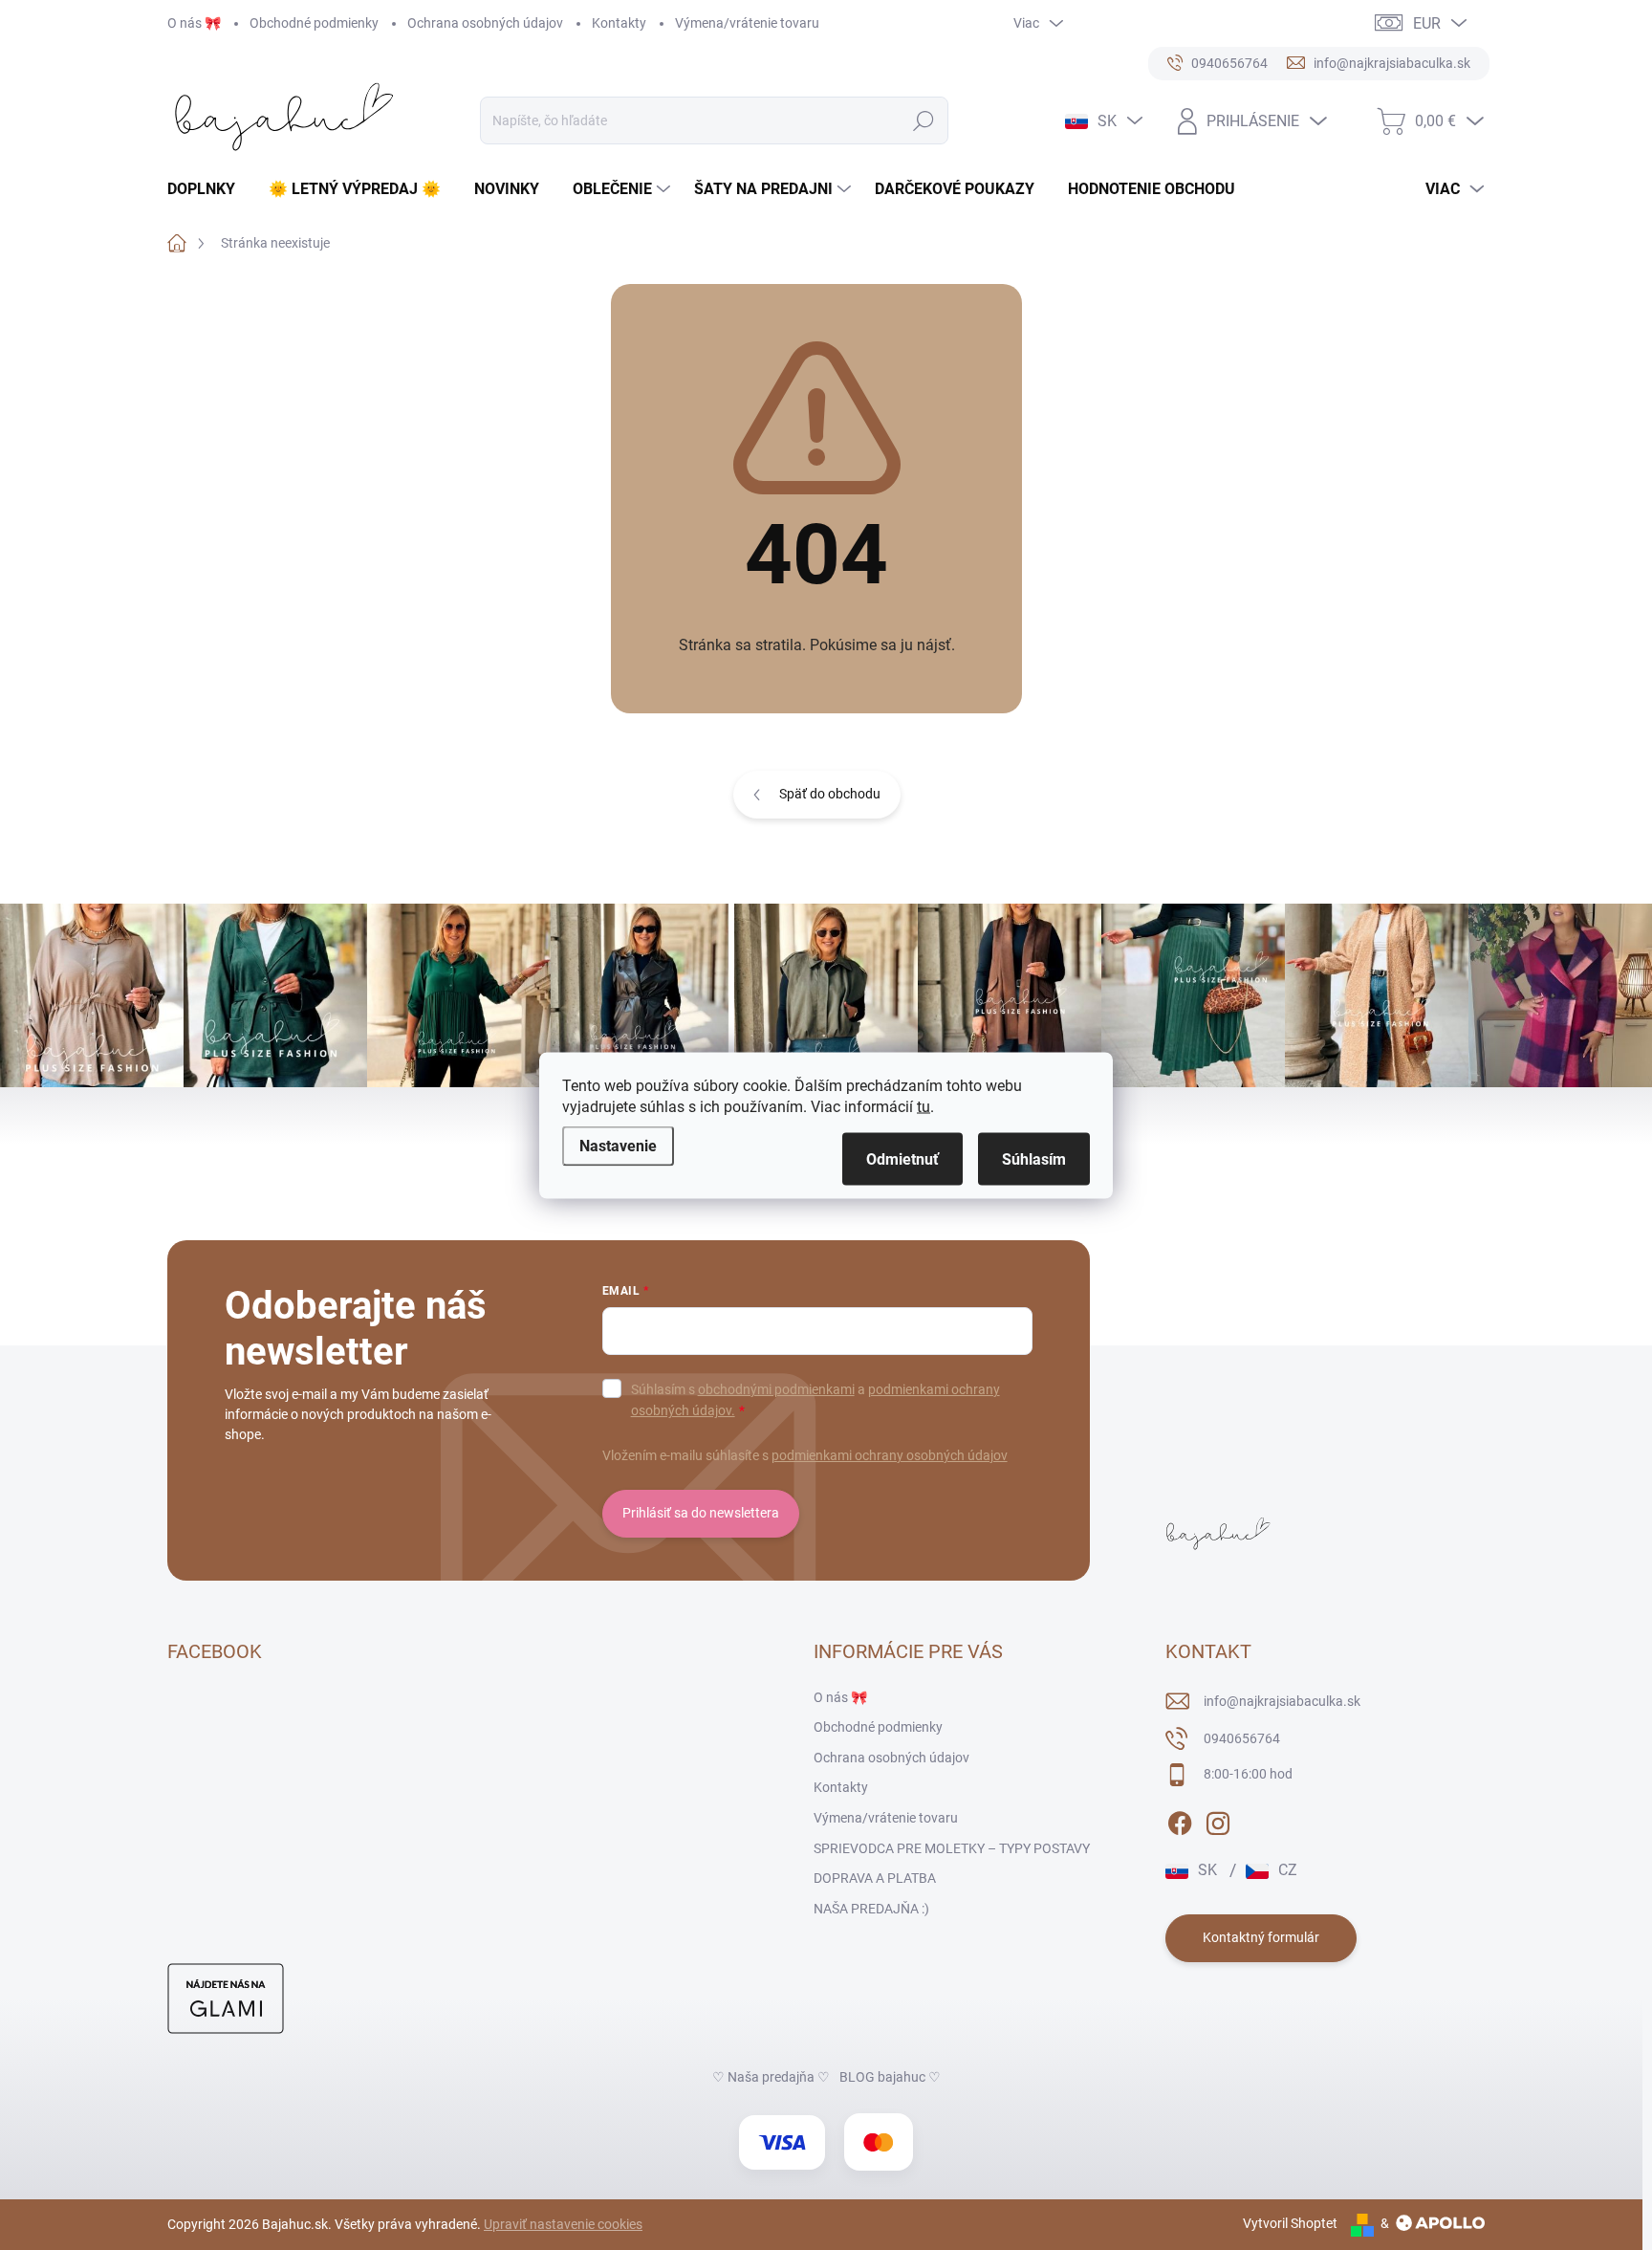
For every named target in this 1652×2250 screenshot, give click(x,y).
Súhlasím (1034, 1158)
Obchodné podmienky (314, 23)
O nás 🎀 (194, 23)
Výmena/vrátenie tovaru (747, 23)
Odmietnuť (902, 1158)
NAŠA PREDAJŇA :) (871, 1909)
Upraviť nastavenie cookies (563, 2224)
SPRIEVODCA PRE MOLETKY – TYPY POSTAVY (952, 1848)
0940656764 (1242, 1738)
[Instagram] (1218, 1820)
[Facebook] (1180, 1820)
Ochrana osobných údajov (485, 23)
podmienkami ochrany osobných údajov (890, 1455)
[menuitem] (208, 189)
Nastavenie (618, 1145)
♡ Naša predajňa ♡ (771, 2077)
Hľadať (924, 120)
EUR (1427, 23)
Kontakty (619, 23)
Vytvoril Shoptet (1290, 2223)
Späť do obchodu (830, 794)
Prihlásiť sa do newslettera (701, 1513)
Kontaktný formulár (1261, 1937)
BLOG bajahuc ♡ (890, 2077)
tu (924, 1106)
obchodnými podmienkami (776, 1389)
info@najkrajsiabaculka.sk (1282, 1701)
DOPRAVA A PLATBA (875, 1878)
